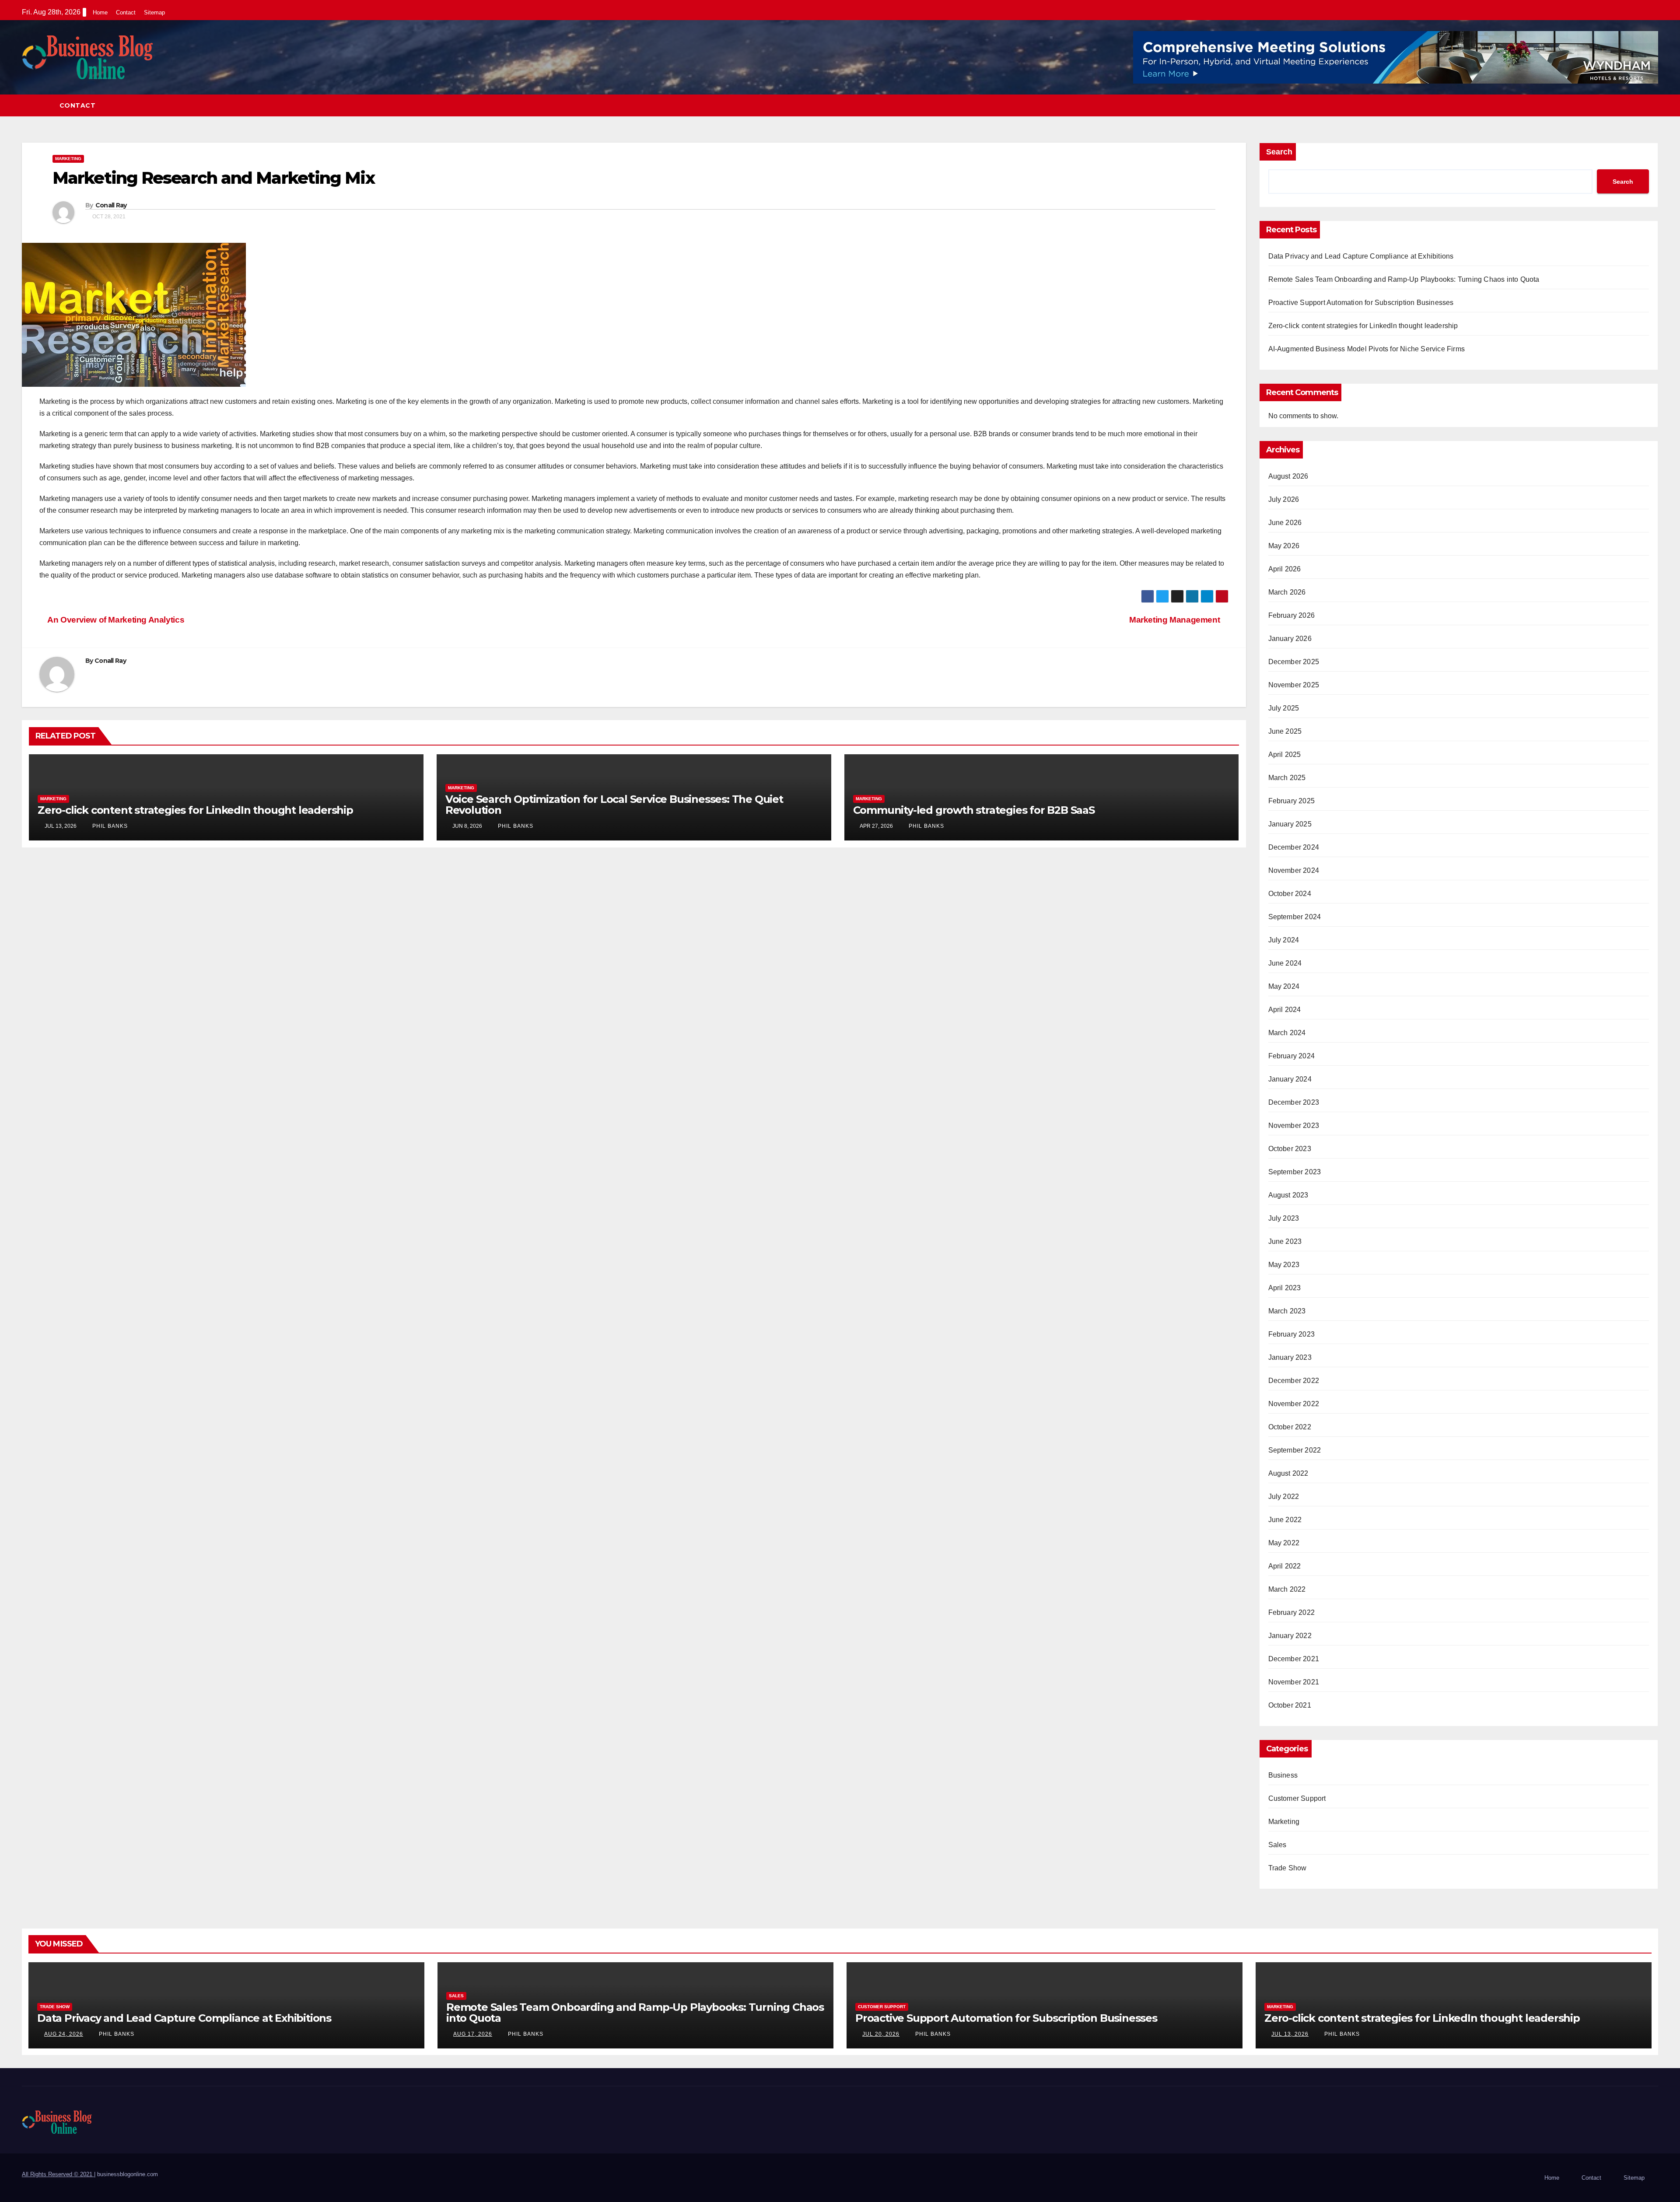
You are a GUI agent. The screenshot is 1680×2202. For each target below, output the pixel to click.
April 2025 (1285, 754)
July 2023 (1284, 1218)
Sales (1277, 1845)
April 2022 (1285, 1566)
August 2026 (1288, 476)
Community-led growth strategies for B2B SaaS (974, 810)
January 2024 (1290, 1079)
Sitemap (154, 12)
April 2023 (1285, 1288)
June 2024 (1285, 963)
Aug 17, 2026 (473, 2034)
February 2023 (1292, 1334)
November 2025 (1294, 685)
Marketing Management (1176, 620)
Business (1283, 1775)
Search (1279, 152)
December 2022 (1294, 1381)
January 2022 (1290, 1636)
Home (100, 12)
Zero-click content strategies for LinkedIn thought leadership (195, 810)
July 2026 (1284, 499)
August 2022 (1288, 1473)
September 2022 (1295, 1450)
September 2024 (1295, 917)
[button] (1652, 105)
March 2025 (1287, 778)
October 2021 (1290, 1705)
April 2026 (1285, 569)
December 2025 (1294, 662)
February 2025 (1292, 801)
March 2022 (1287, 1589)
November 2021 (1294, 1682)
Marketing (68, 159)
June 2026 (1285, 523)
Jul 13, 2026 (1290, 2034)
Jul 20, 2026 (881, 2034)
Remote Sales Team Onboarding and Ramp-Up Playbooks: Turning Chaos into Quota (1404, 279)
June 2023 (1285, 1241)
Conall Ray (111, 205)
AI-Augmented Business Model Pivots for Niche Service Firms (1367, 349)
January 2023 (1290, 1357)
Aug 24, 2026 (64, 2034)
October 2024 (1290, 894)
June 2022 (1285, 1520)
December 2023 (1294, 1102)
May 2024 (1284, 986)
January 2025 (1290, 824)
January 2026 (1290, 639)
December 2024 (1294, 847)
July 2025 (1284, 708)
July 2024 (1284, 940)
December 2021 (1294, 1659)
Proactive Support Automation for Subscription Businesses (1361, 303)
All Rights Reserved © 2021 (58, 2174)
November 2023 (1294, 1126)
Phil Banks (109, 826)
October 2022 (1290, 1427)
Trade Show (1288, 1868)
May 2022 (1284, 1543)
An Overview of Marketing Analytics (115, 620)
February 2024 (1292, 1056)
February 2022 (1292, 1612)
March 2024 (1287, 1033)
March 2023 (1287, 1311)
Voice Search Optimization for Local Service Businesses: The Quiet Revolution (614, 805)
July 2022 (1284, 1497)
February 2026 (1292, 615)
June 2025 (1285, 731)
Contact (126, 12)
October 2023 (1290, 1149)
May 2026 (1284, 546)
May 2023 (1284, 1265)
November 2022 (1294, 1404)
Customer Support (1297, 1798)
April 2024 (1285, 1010)
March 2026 (1287, 592)
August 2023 (1288, 1195)
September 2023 (1295, 1172)
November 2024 (1294, 870)
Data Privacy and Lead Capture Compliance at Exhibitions (1361, 256)
